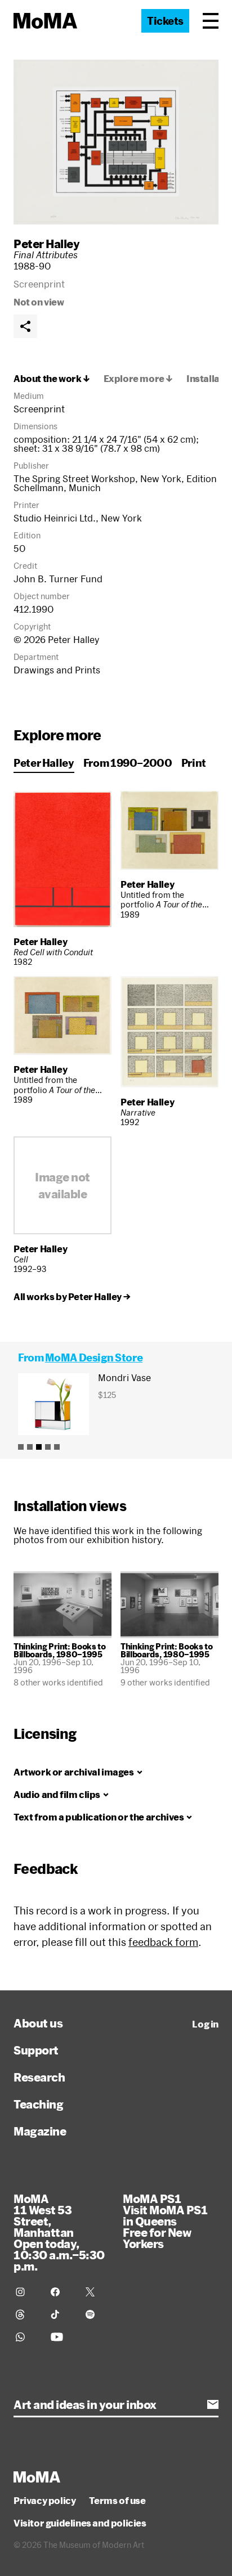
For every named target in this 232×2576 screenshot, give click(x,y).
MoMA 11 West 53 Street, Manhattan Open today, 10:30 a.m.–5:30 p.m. (59, 2232)
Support (36, 2050)
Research (39, 2077)
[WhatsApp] (26, 2337)
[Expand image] (116, 142)
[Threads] (26, 2314)
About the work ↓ (52, 379)
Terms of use (117, 2501)
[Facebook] (61, 2292)
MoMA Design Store (94, 1357)
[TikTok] (61, 2314)
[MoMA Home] (45, 21)
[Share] (25, 326)
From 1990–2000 (128, 763)
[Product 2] (30, 1447)
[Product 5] (57, 1447)
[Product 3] (39, 1447)
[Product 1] (21, 1447)
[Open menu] (211, 21)
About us (38, 2023)
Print (194, 763)
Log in (205, 2024)
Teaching (38, 2104)
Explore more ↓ (138, 379)
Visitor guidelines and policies (80, 2523)
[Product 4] (48, 1447)
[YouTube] (61, 2337)
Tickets (165, 21)
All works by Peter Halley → (72, 1297)
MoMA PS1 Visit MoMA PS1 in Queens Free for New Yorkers (165, 2221)
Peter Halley (46, 244)
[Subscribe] (213, 2404)
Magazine (40, 2131)
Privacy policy (44, 2501)
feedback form (163, 1942)
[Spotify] (96, 2314)
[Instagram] (26, 2292)
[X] (96, 2292)
